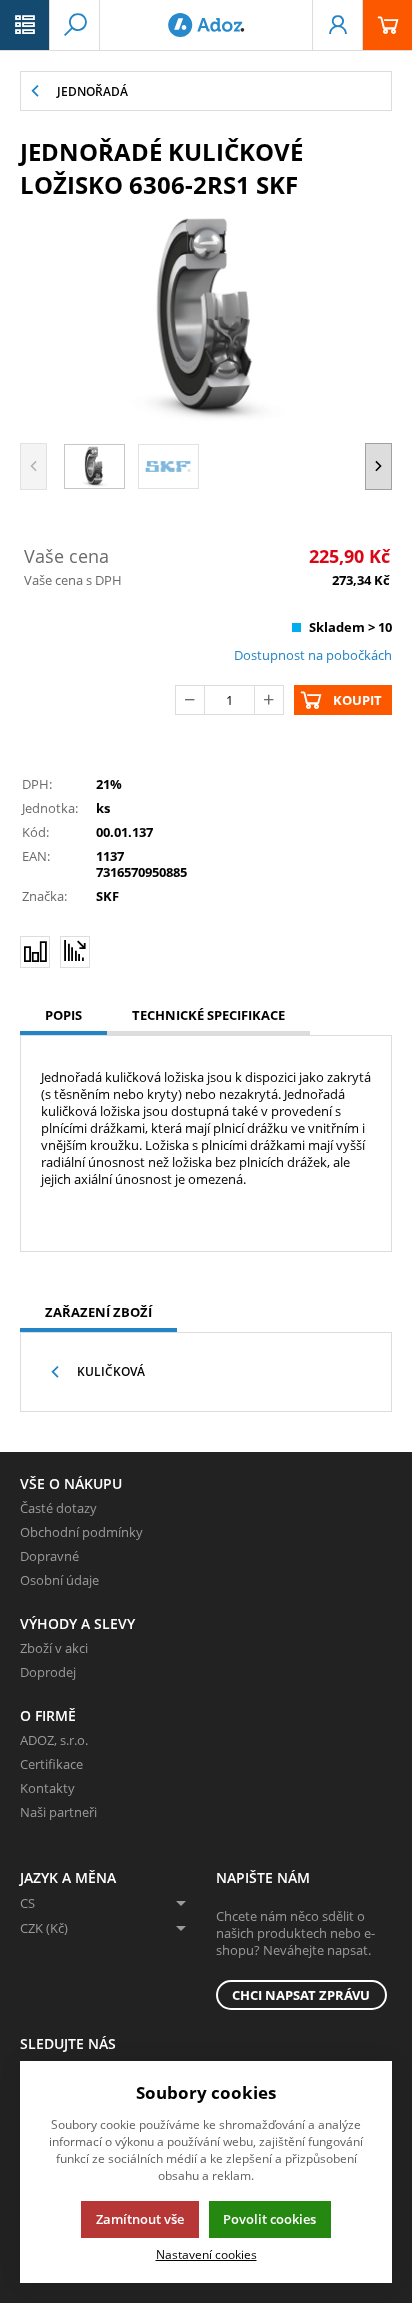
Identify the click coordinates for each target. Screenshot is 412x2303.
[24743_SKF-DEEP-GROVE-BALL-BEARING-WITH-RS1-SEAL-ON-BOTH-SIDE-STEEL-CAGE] (206, 318)
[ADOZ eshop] (206, 25)
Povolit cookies (269, 2219)
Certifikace (51, 1764)
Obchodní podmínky (81, 1532)
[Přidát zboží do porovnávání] (35, 952)
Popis (63, 1015)
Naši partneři (58, 1812)
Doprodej (48, 1672)
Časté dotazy (58, 1508)
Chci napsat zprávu (301, 1995)
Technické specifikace (208, 1015)
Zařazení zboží (98, 1312)
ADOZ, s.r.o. (54, 1740)
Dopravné (49, 1556)
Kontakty (47, 1788)
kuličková (111, 1371)
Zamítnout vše (140, 2219)
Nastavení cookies (206, 2254)
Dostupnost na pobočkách (313, 655)
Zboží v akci (54, 1648)
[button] (25, 25)
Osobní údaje (59, 1580)
